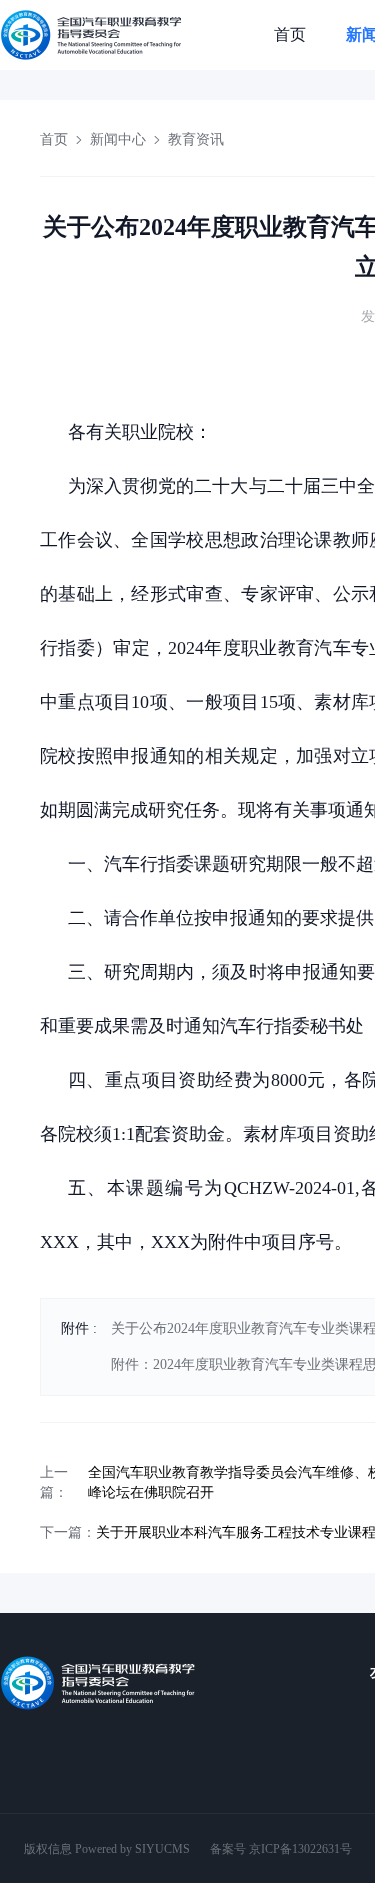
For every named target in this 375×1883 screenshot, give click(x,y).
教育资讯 (196, 139)
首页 (290, 34)
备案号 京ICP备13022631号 (281, 1849)
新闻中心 (118, 139)
